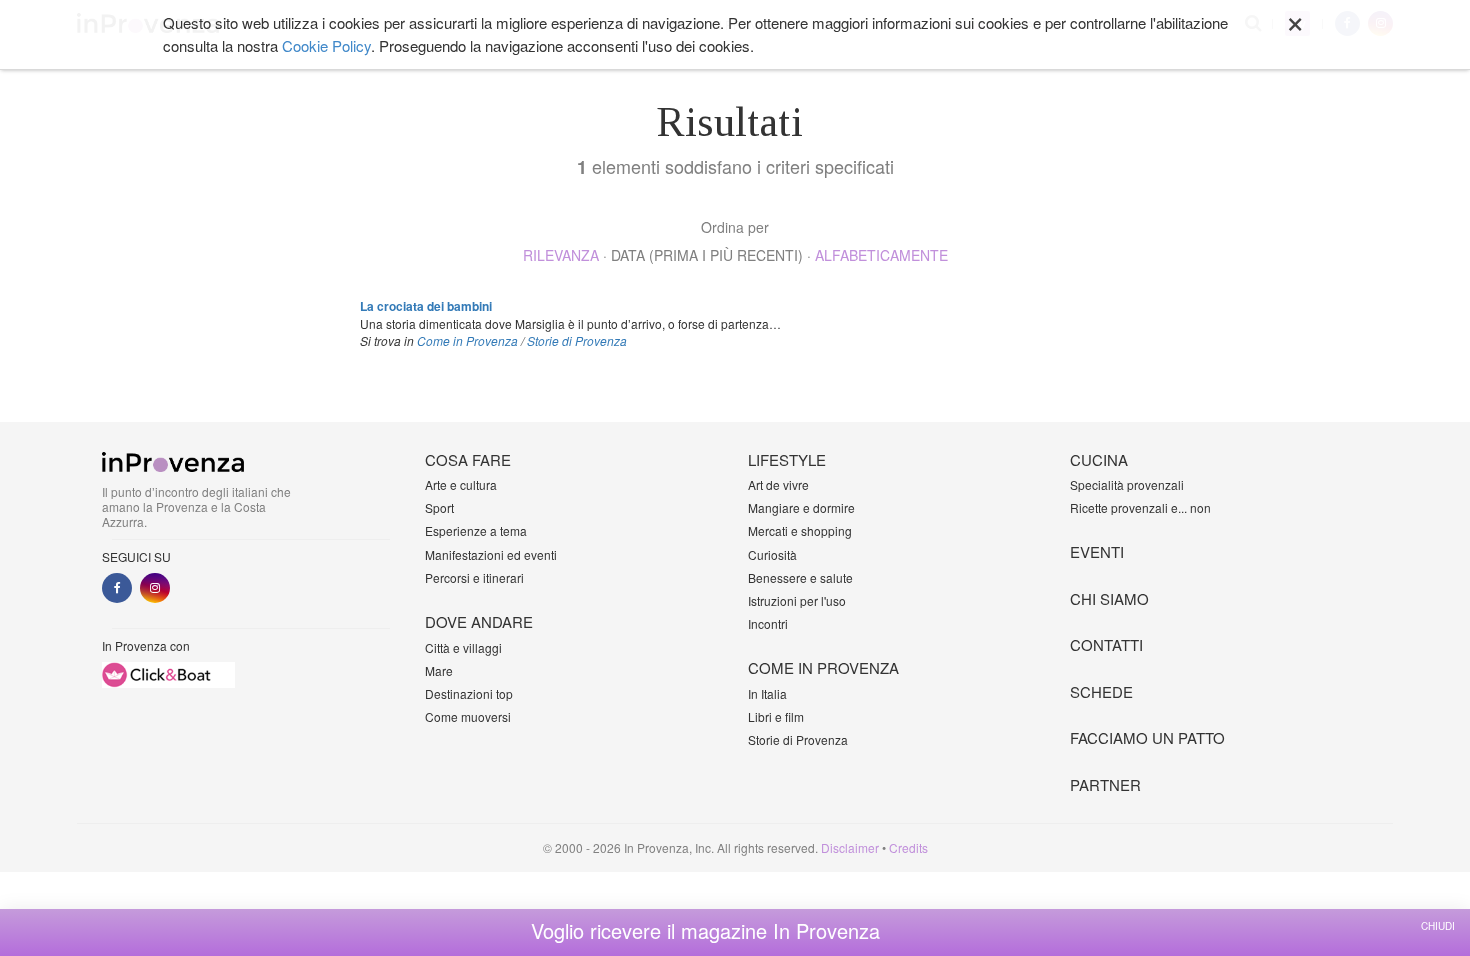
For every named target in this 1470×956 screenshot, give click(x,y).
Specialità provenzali (1127, 484)
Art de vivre (778, 484)
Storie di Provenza (577, 340)
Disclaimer (850, 847)
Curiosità (772, 554)
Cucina (1099, 459)
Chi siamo (1109, 598)
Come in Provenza (467, 340)
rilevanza (561, 255)
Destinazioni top (469, 693)
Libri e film (776, 716)
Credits (908, 847)
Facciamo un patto (1147, 737)
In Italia (767, 693)
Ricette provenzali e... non (1140, 507)
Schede (1101, 691)
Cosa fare (468, 459)
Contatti (1106, 644)
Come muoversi (468, 716)
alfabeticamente (881, 255)
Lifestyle (787, 459)
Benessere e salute (800, 577)
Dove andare (479, 621)
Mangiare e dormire (801, 507)
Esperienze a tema (476, 530)
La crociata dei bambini (426, 306)
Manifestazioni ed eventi (491, 554)
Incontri (768, 623)
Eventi (1097, 551)
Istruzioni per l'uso (797, 600)
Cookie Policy (326, 45)
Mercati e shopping (800, 530)
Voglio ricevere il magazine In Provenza (705, 931)
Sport (439, 507)
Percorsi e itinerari (474, 577)
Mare (439, 670)
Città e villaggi (463, 647)
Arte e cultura (461, 484)
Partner (1105, 784)
